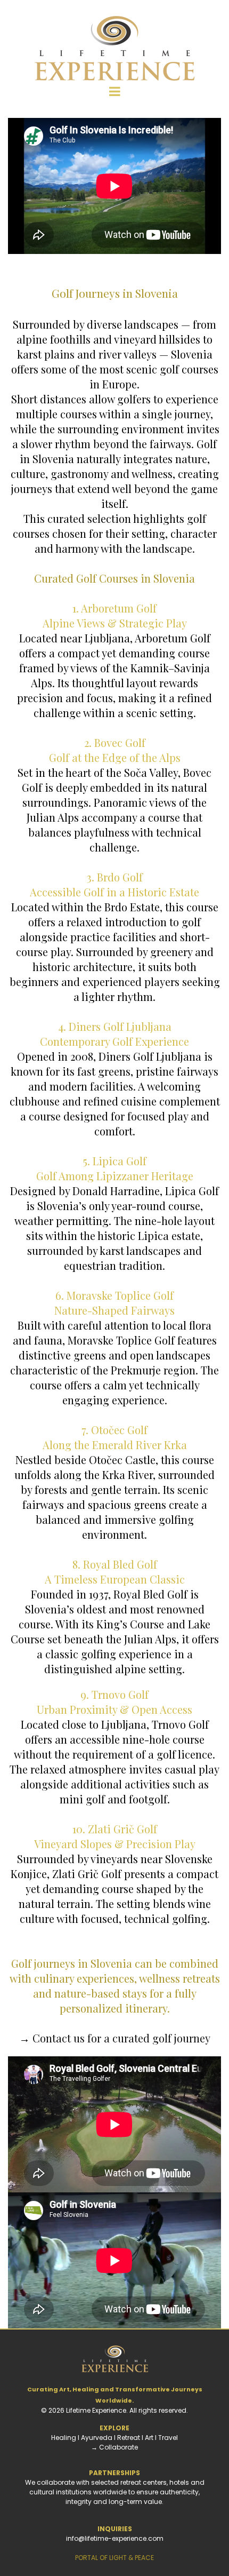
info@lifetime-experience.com (115, 2538)
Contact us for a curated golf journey (121, 2038)
